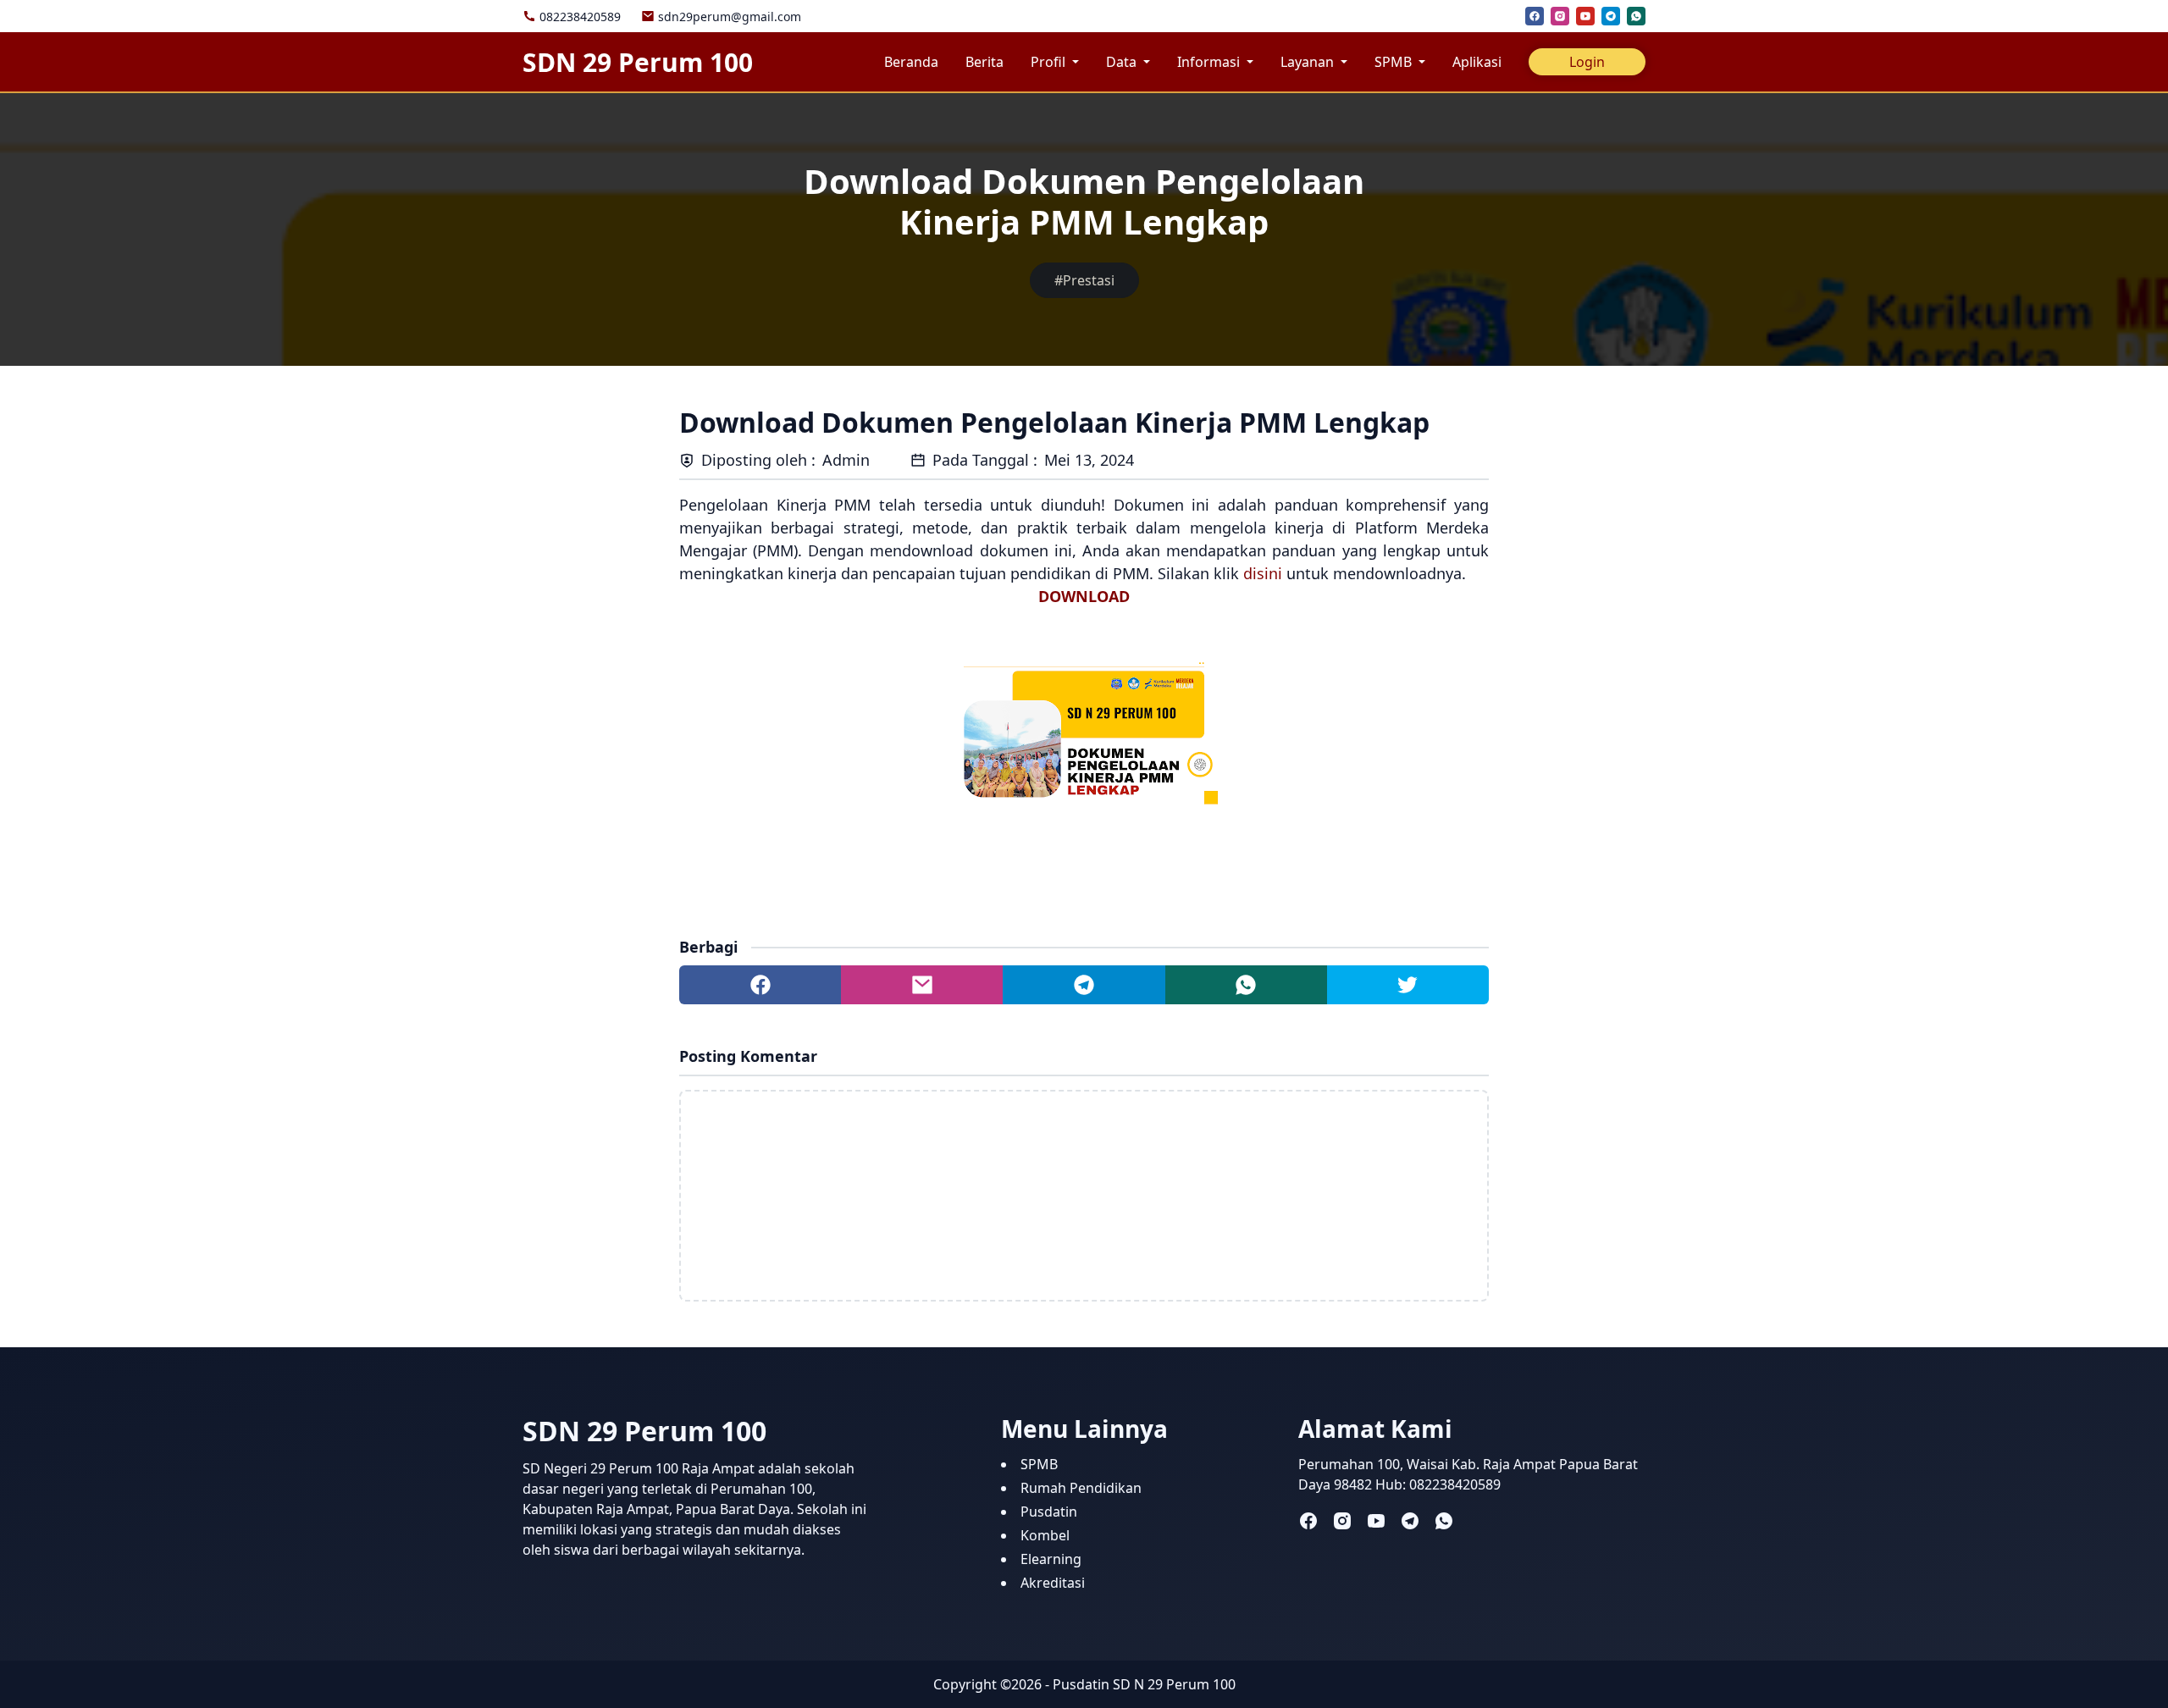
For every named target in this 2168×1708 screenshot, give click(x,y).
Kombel (1045, 1535)
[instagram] (1560, 16)
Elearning (1051, 1559)
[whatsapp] (1636, 16)
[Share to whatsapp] (1246, 985)
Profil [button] (1050, 62)
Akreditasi (1053, 1583)
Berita (984, 62)
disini (1263, 573)
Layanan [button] (1309, 62)
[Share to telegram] (1084, 985)
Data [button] (1123, 62)
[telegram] (1611, 16)
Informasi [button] (1210, 62)
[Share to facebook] (760, 985)
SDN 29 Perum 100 (638, 62)
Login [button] (1587, 62)
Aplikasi (1477, 62)
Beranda (911, 62)
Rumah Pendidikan (1081, 1488)
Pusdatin (1049, 1512)
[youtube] (1585, 16)
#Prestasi (1084, 280)
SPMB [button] (1395, 62)
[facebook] (1535, 16)
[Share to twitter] (1408, 985)
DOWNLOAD (1084, 596)
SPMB (1039, 1464)
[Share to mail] (922, 985)
